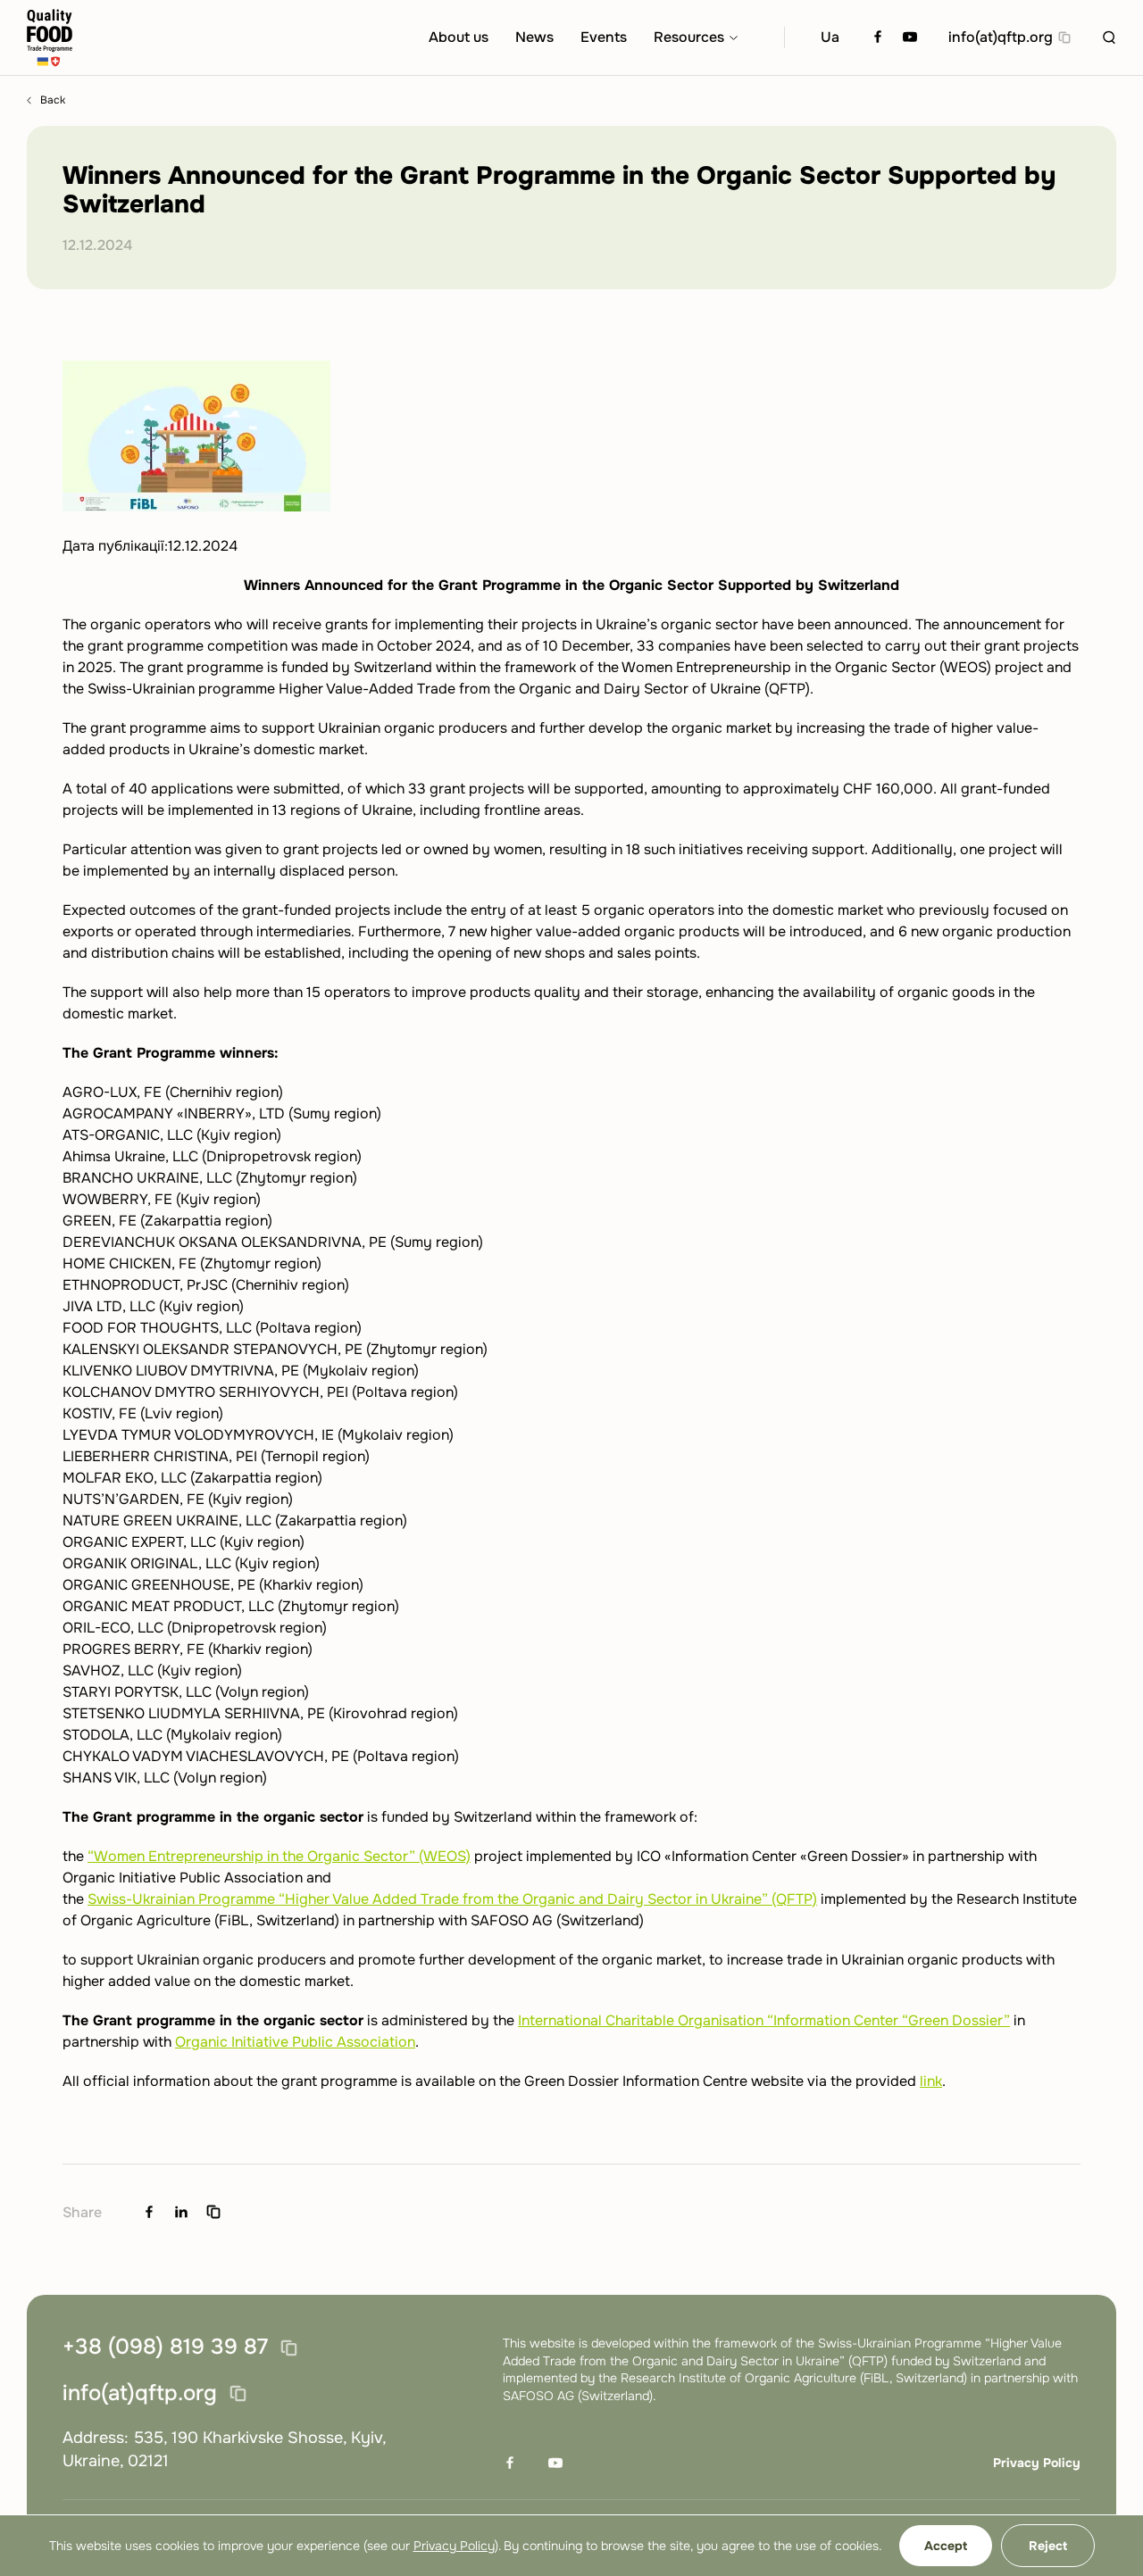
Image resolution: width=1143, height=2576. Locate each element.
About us (459, 37)
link (931, 2081)
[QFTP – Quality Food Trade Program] (50, 38)
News (534, 37)
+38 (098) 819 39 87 (165, 2347)
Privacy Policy (1037, 2463)
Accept (946, 2546)
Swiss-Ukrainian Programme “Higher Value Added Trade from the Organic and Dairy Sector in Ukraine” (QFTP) (452, 1899)
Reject (1048, 2546)
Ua (830, 37)
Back (53, 100)
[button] (1109, 37)
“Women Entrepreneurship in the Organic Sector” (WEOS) (279, 1856)
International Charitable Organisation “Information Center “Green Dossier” (764, 2020)
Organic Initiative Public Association (295, 2042)
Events (604, 37)
